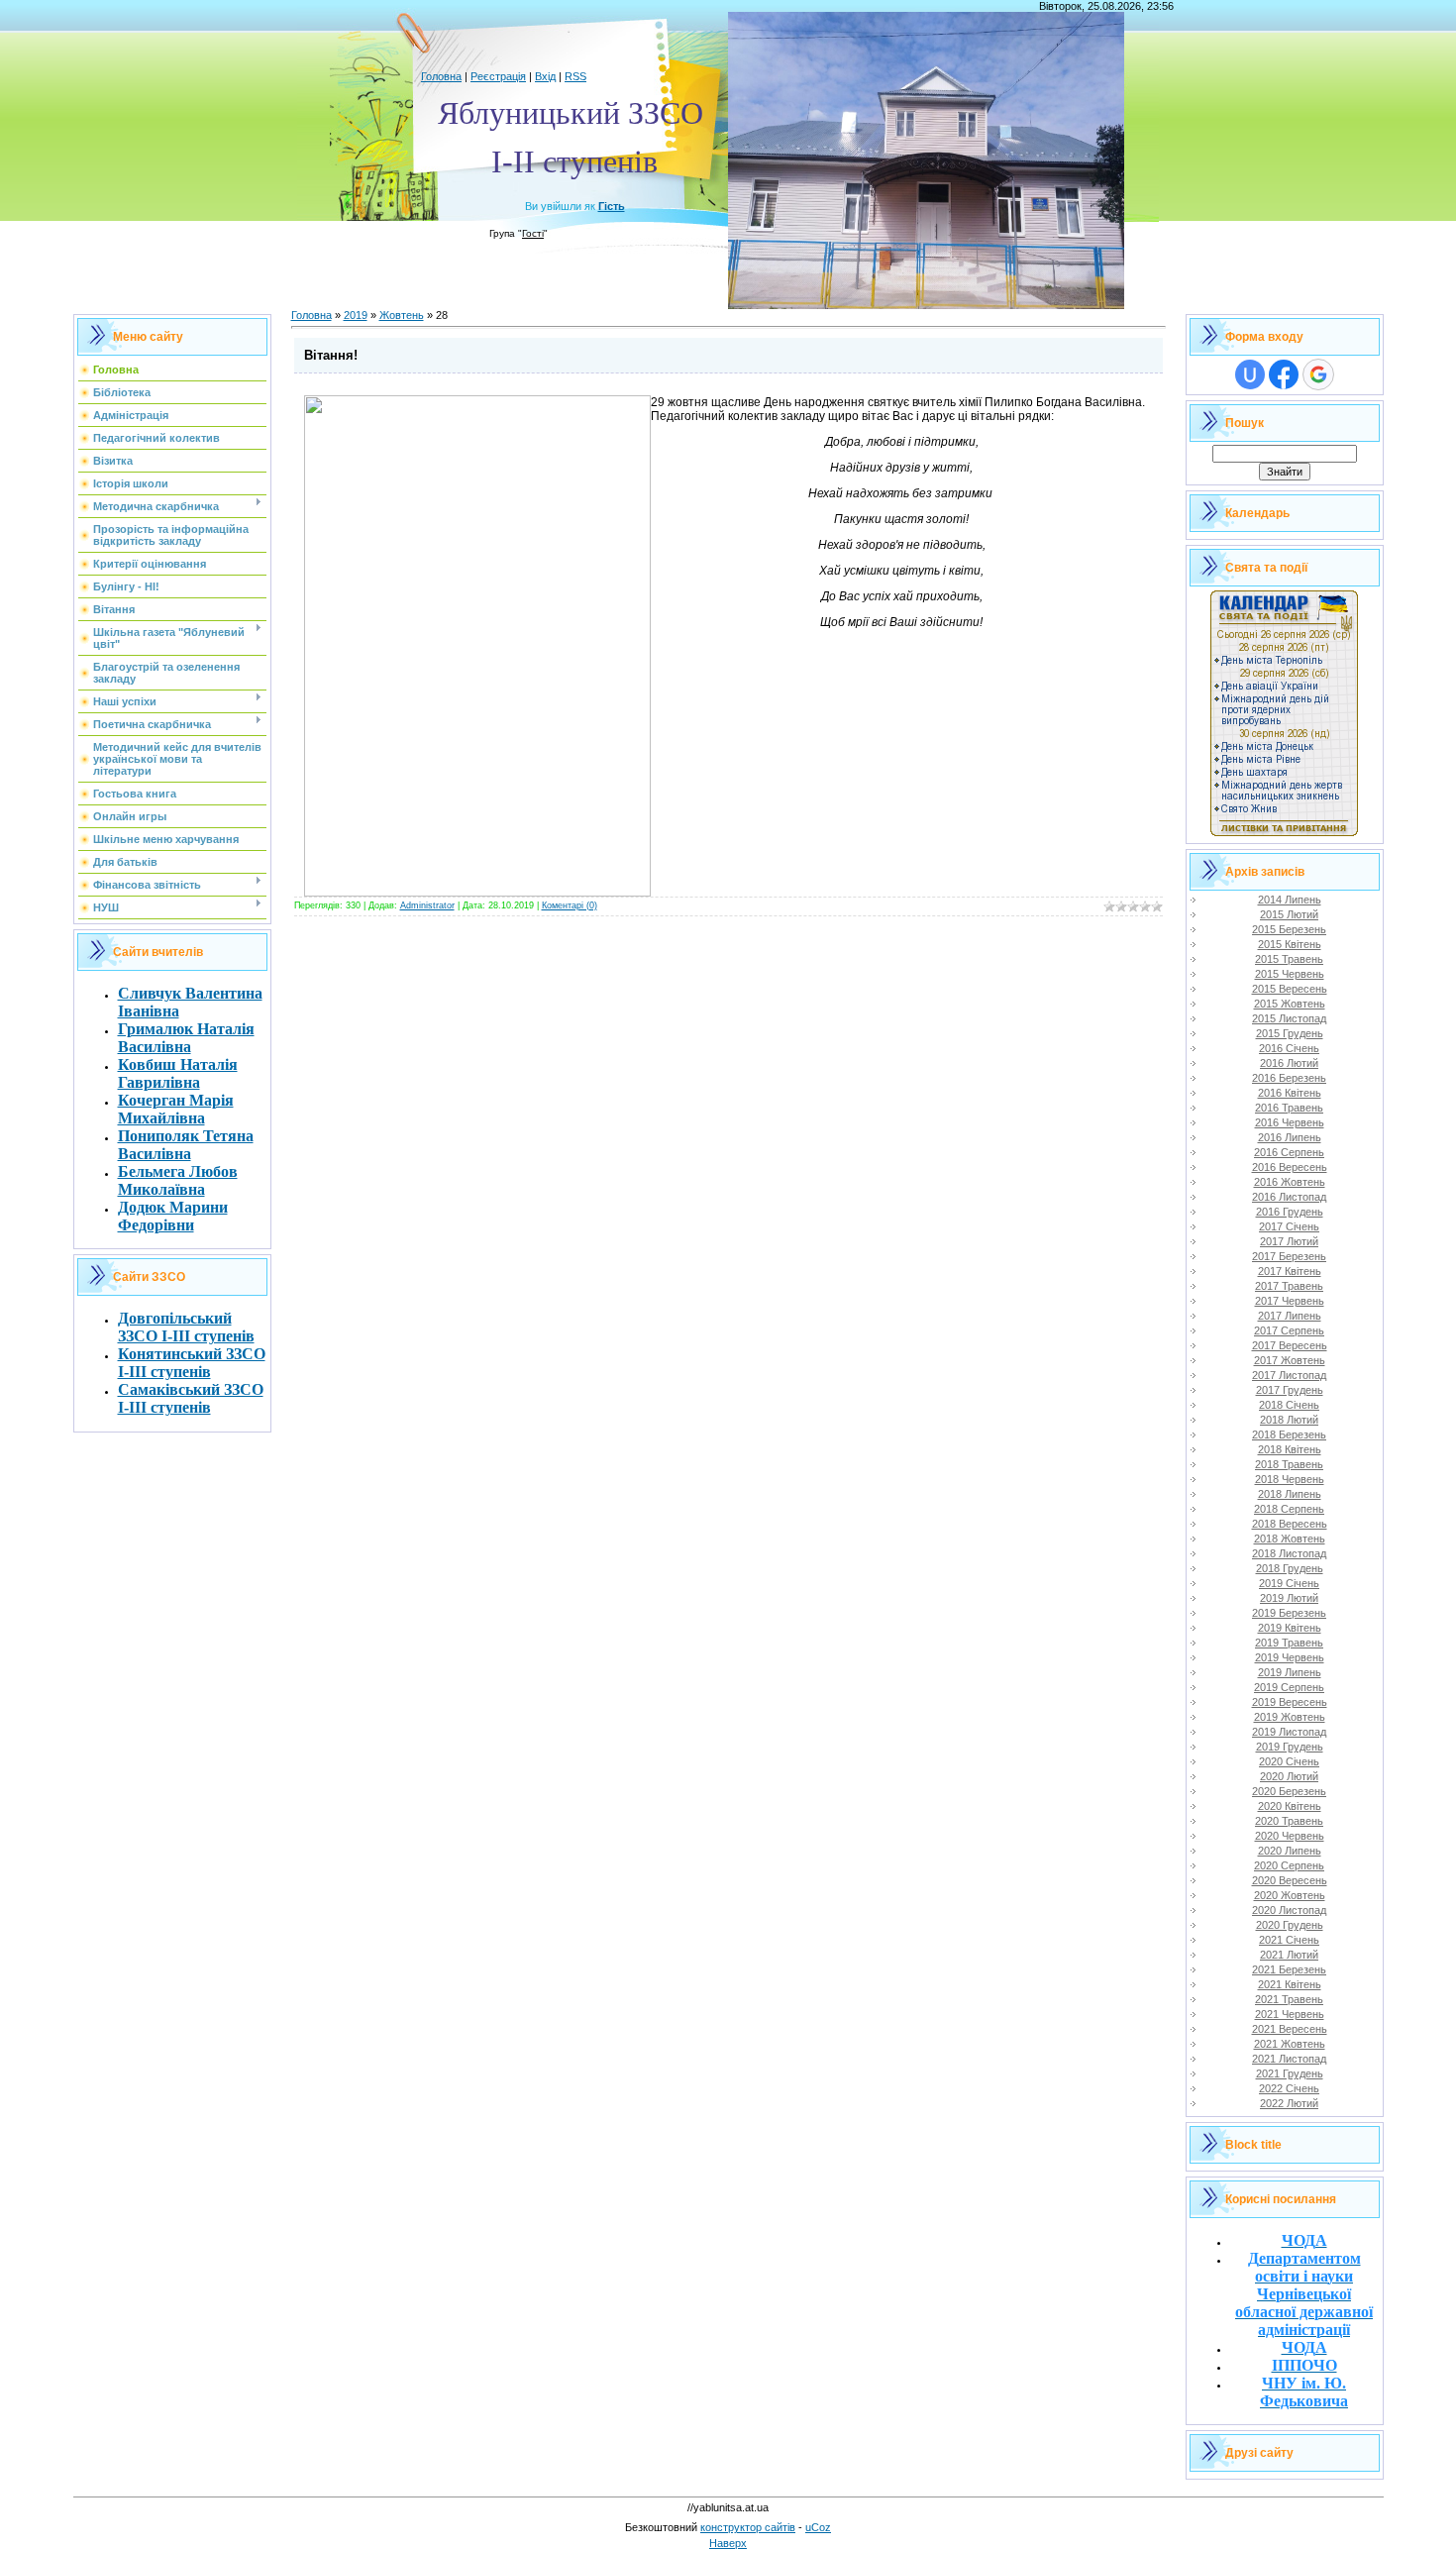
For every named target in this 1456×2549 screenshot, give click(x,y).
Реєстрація (498, 76)
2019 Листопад (1289, 1732)
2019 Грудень (1290, 1747)
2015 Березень (1289, 929)
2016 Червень (1290, 1122)
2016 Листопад (1289, 1197)
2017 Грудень (1290, 1390)
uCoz (818, 2527)
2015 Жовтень (1290, 1004)
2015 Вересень (1290, 989)
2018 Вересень (1290, 1524)
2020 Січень (1289, 1761)
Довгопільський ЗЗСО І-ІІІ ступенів (186, 1327)
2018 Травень (1289, 1464)
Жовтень (402, 315)
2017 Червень (1290, 1301)
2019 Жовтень (1290, 1717)
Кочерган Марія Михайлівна (176, 1109)
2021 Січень (1289, 1940)
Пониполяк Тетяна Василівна (186, 1145)
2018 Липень (1290, 1494)
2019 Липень (1290, 1672)
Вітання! (331, 355)
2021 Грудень (1290, 2073)
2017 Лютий (1289, 1241)
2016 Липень (1290, 1137)
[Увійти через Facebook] (1284, 374)
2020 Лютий (1289, 1776)
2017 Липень (1290, 1316)
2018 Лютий (1289, 1420)
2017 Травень (1289, 1286)
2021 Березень (1289, 1969)
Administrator (427, 905)
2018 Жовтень (1290, 1539)
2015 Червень (1290, 974)
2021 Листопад (1289, 2059)
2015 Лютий (1289, 914)
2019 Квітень (1290, 1628)
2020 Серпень (1289, 1865)
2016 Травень (1289, 1108)
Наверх (728, 2543)
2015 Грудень (1290, 1033)
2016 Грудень (1290, 1212)
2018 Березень (1289, 1434)
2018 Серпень (1289, 1509)
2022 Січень (1289, 2088)
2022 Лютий (1289, 2103)
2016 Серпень (1289, 1152)
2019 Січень (1289, 1583)
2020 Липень (1290, 1851)
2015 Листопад (1289, 1018)
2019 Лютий (1289, 1598)
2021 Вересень (1290, 2029)
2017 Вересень (1290, 1345)
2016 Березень (1289, 1078)
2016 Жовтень (1290, 1182)
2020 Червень (1290, 1836)
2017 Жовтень (1290, 1360)
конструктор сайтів (748, 2527)
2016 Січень (1289, 1048)
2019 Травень (1289, 1643)
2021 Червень (1290, 2014)
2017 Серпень (1289, 1330)
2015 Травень (1289, 959)
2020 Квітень (1290, 1806)
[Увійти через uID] (1250, 374)
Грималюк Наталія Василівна (186, 1038)
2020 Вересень (1290, 1880)
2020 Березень (1289, 1791)
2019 (356, 315)
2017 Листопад (1289, 1375)
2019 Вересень (1290, 1702)
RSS (575, 76)
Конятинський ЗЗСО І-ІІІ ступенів (192, 1363)
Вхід (545, 76)
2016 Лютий (1289, 1063)
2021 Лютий (1289, 1955)
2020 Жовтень (1290, 1895)
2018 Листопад (1289, 1553)
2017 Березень (1289, 1256)
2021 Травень (1289, 1999)
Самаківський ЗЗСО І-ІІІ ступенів (191, 1398)
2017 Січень (1289, 1226)
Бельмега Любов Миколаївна (178, 1180)
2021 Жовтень (1290, 2044)
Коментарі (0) (570, 905)
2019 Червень (1290, 1657)
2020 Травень (1289, 1821)
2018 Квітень (1290, 1449)
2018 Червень (1290, 1479)
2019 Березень (1289, 1613)
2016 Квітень (1290, 1093)
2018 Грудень (1290, 1568)
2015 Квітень (1290, 944)
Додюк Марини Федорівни (173, 1216)
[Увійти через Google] (1318, 374)
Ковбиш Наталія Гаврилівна (178, 1073)
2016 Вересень (1290, 1167)
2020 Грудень (1290, 1925)
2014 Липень (1290, 900)
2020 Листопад (1289, 1910)
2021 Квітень (1290, 1984)
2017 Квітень (1290, 1271)
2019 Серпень (1289, 1687)
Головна (441, 76)
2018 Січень (1289, 1405)
